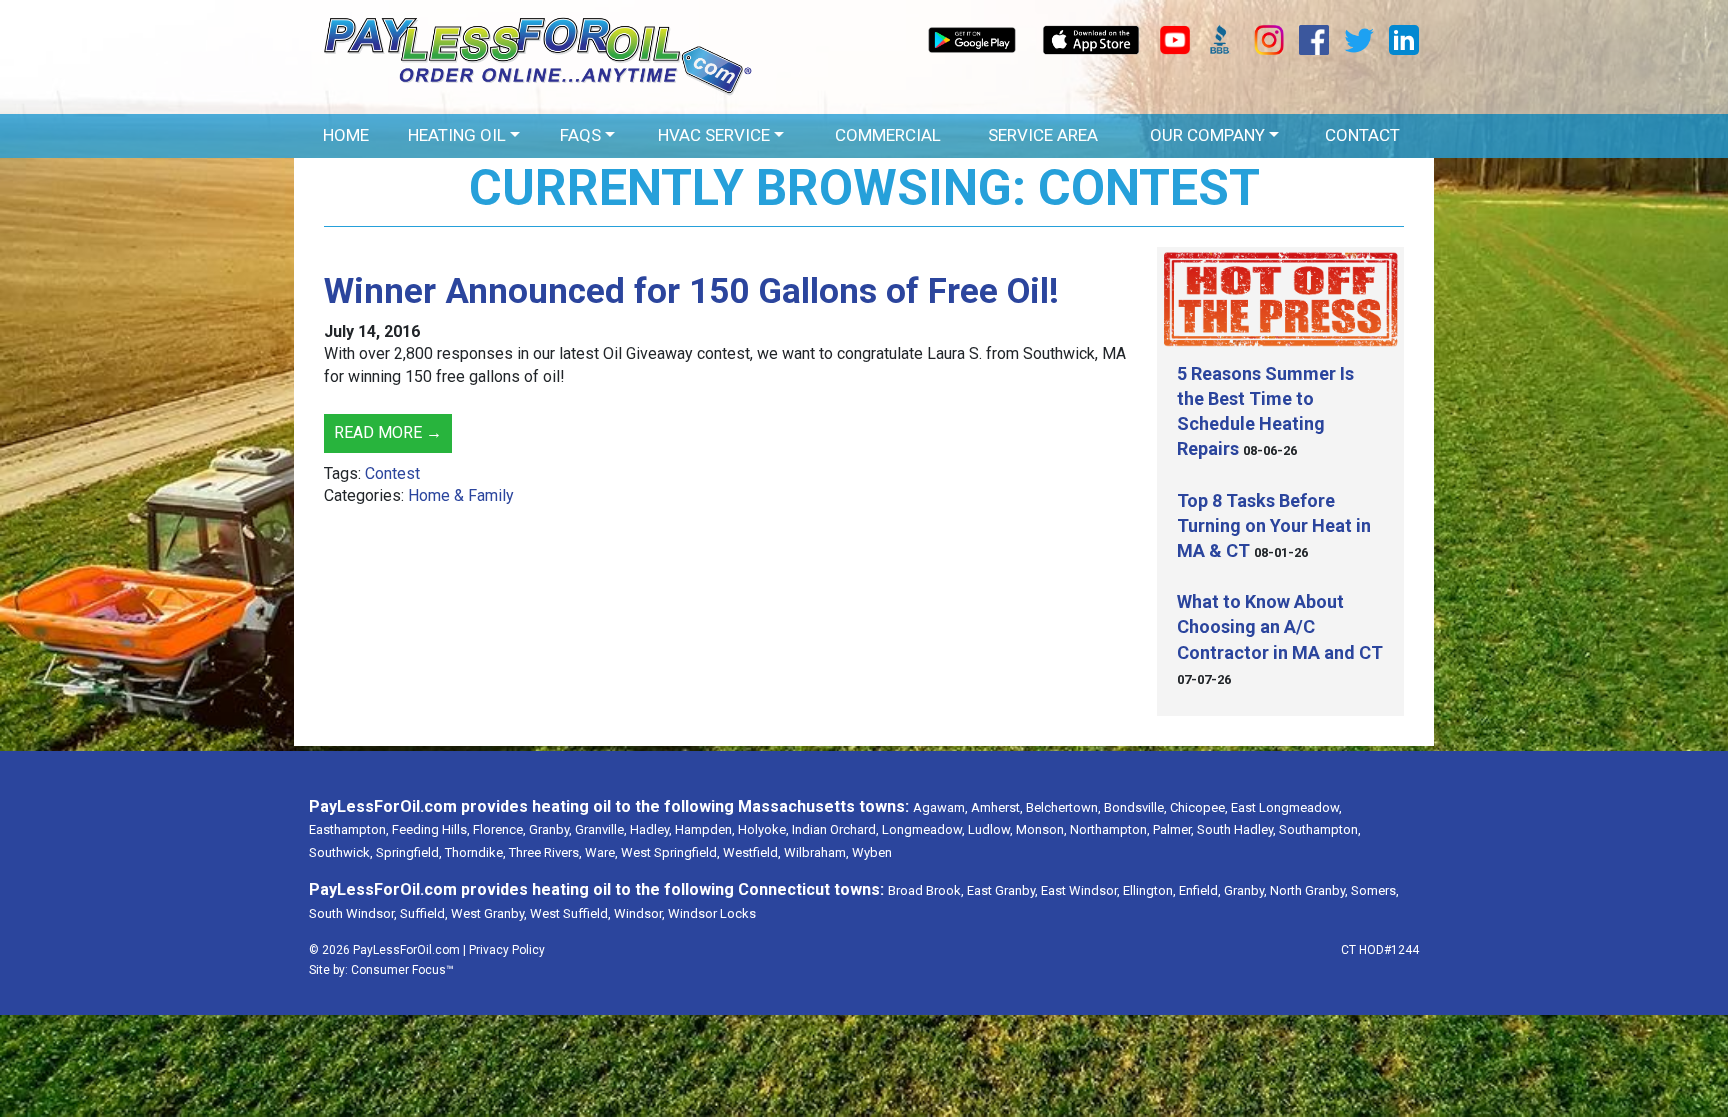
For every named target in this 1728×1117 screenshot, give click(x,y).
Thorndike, (475, 852)
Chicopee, (1199, 807)
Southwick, (341, 852)
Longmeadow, (923, 829)
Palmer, (1173, 829)
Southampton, (1320, 829)
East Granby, (1002, 890)
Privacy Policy (507, 950)
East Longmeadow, (1286, 807)
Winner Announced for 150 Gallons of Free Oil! (691, 291)
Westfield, (752, 852)
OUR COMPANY (1207, 135)
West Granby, (489, 913)
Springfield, (409, 852)
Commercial (888, 135)
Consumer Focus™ (402, 970)
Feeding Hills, (431, 829)
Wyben (872, 852)
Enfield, (1200, 890)
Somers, (1375, 890)
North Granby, (1309, 890)
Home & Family (461, 495)
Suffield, (424, 913)
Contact (1362, 135)
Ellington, (1149, 890)
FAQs (580, 135)
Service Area (1043, 135)
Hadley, (651, 829)
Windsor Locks (712, 913)
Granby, (550, 829)
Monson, (1041, 829)
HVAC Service (714, 135)
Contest (392, 473)
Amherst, (997, 807)
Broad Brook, (926, 890)
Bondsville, (1135, 807)
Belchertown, (1063, 807)
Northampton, (1110, 829)
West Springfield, (670, 852)
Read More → (388, 432)
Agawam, (940, 807)
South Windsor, (353, 913)
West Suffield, (570, 913)
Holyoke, (763, 829)
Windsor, (639, 913)
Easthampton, (349, 829)
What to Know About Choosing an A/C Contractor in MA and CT (1280, 626)
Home (346, 135)
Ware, (601, 852)
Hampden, (705, 829)
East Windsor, (1080, 890)
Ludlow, (990, 829)
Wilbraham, (816, 852)
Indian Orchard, (835, 829)
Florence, (499, 829)
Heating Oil (457, 135)
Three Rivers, (545, 852)
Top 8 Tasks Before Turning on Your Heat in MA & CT (1274, 525)
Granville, (601, 829)
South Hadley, (1236, 829)
